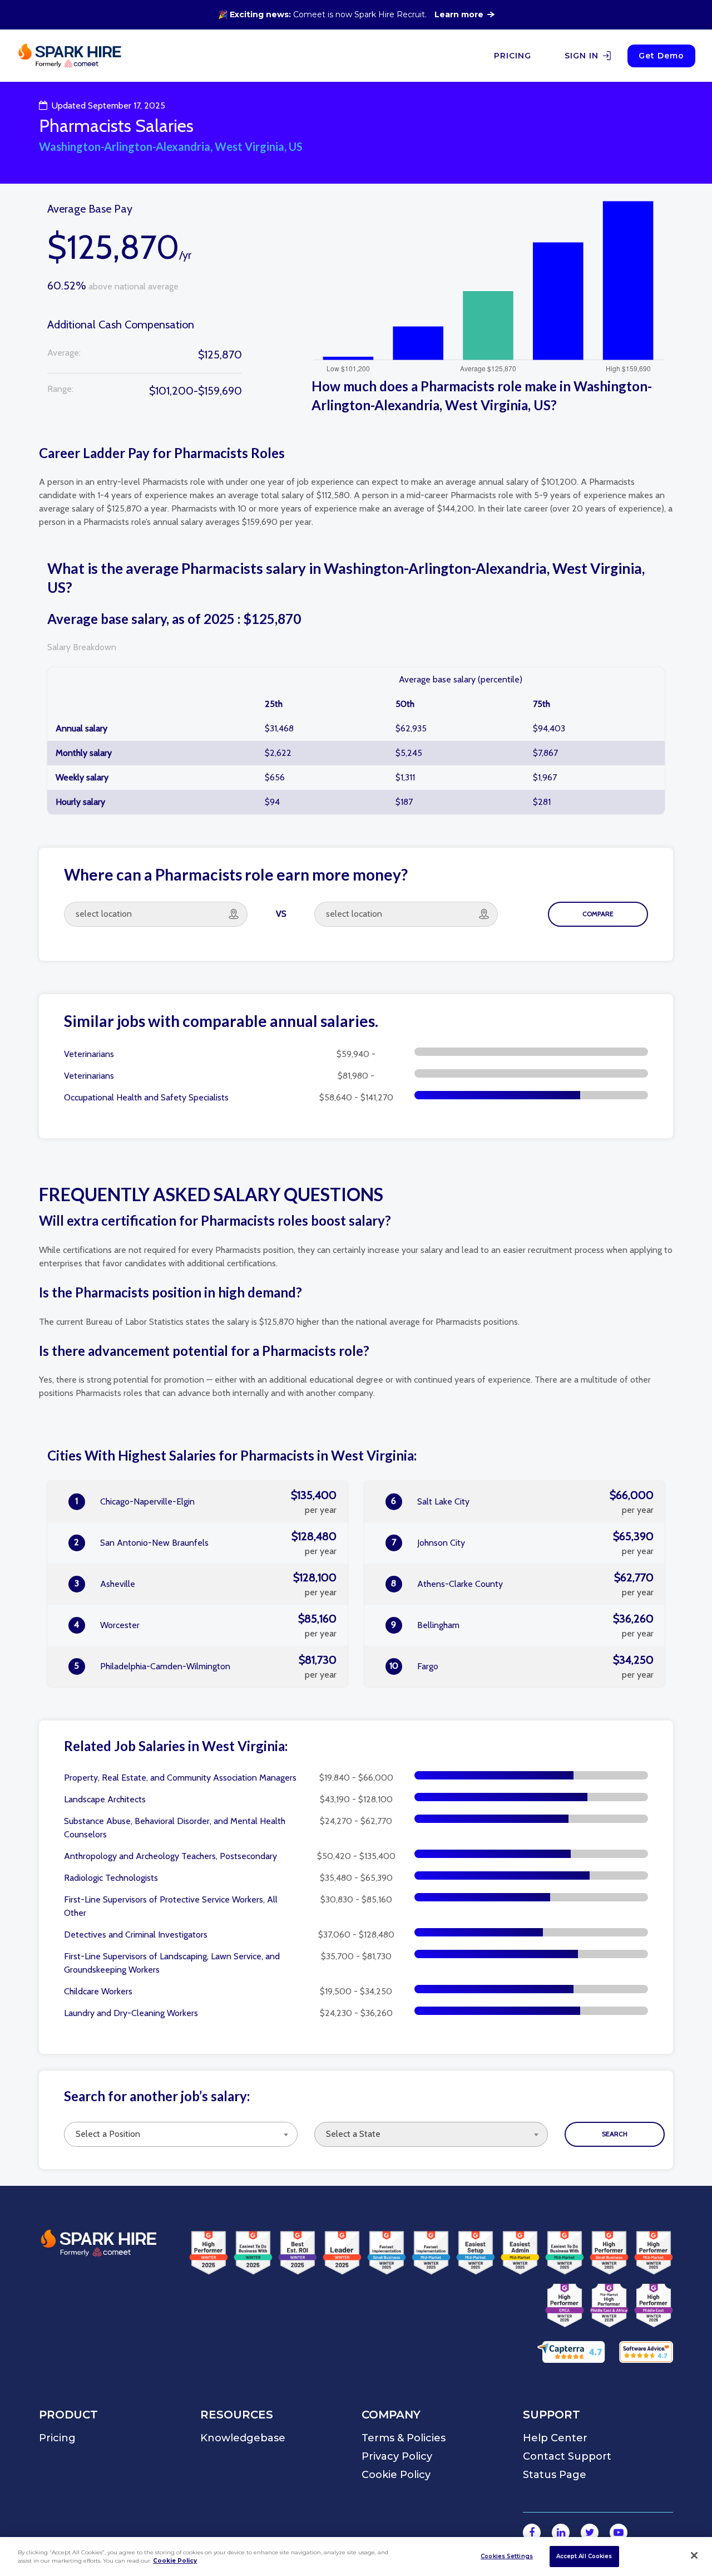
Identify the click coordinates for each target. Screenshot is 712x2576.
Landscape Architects (105, 1799)
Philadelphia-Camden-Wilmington (205, 1666)
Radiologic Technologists (111, 1878)
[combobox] (181, 2134)
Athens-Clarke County (522, 1584)
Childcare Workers (98, 1991)
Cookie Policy (175, 2561)
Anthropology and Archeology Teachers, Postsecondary (170, 1856)
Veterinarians (89, 1054)
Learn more (459, 14)
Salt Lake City (522, 1502)
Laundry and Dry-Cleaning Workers (131, 2013)
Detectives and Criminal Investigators (136, 1935)
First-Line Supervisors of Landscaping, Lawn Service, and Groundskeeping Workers (172, 1963)
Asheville (206, 1584)
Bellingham (522, 1625)
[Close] (694, 2555)
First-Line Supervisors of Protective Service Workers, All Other (171, 1906)
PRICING (513, 56)
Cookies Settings (507, 2556)
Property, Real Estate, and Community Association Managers (180, 1778)
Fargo (522, 1666)
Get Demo (661, 56)
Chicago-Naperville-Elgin (206, 1502)
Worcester (205, 1625)
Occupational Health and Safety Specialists (146, 1097)
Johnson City (523, 1543)
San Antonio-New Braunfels (205, 1543)
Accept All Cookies (584, 2556)
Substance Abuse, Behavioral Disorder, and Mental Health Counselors (175, 1828)
